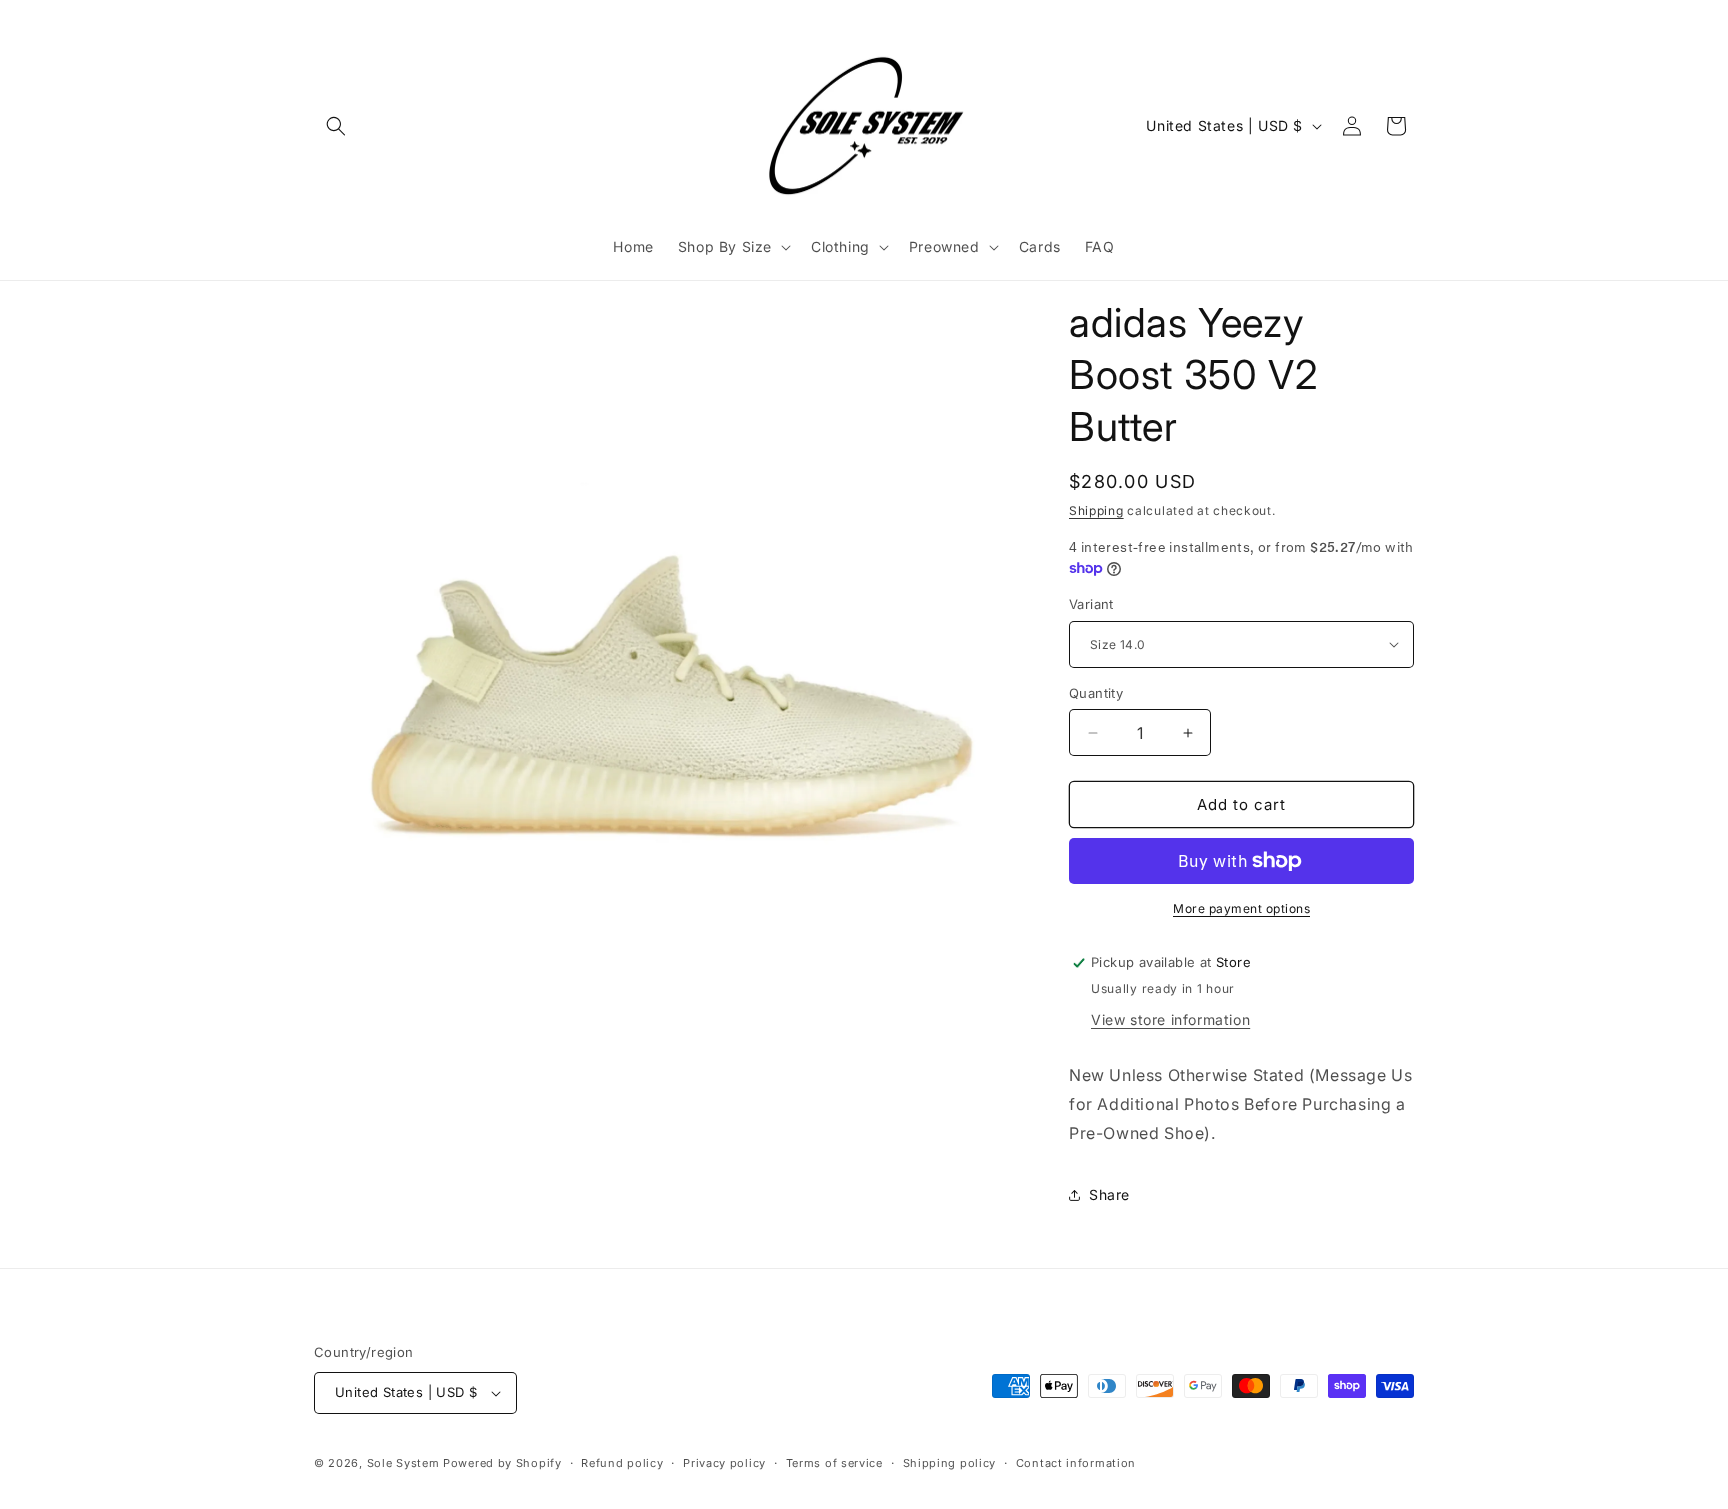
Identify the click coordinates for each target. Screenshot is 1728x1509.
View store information (1170, 1019)
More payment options (1241, 908)
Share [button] (1109, 1194)
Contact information (1076, 1463)
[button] (336, 126)
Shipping (1096, 510)
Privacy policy (724, 1463)
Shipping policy (950, 1463)
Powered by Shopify (502, 1463)
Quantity (1096, 693)
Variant (1091, 604)
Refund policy (622, 1463)
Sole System (403, 1463)
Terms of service (834, 1463)
